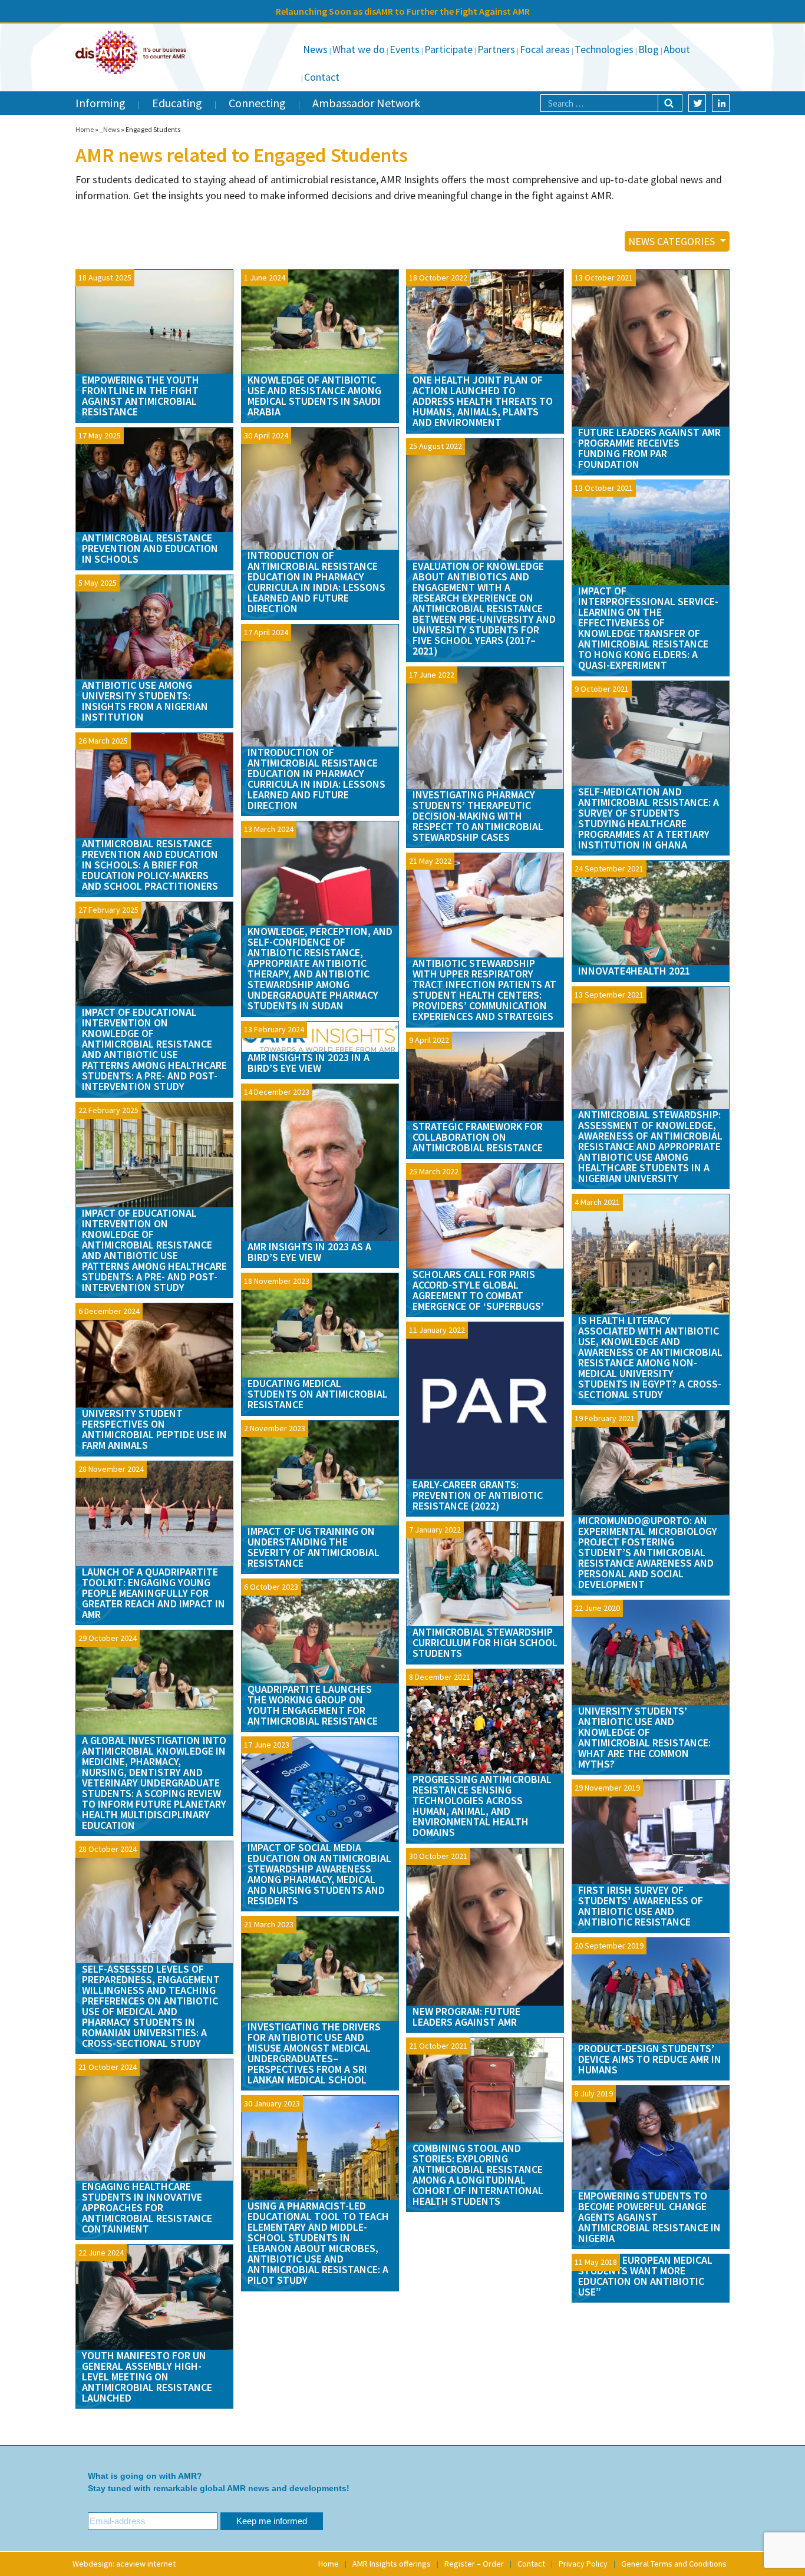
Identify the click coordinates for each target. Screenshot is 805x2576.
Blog (649, 49)
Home (85, 129)
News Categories (673, 241)
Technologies (604, 49)
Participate (448, 49)
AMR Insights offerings (392, 2564)
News (315, 49)
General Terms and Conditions (674, 2564)
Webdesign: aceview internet (124, 2564)
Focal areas (545, 49)
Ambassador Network (366, 103)
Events (405, 49)
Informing (100, 103)
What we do (359, 49)
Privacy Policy (583, 2564)
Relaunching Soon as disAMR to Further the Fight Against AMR (403, 11)
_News (110, 129)
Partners (496, 49)
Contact (322, 77)
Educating (177, 103)
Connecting (257, 103)
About (677, 49)
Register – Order (474, 2564)
